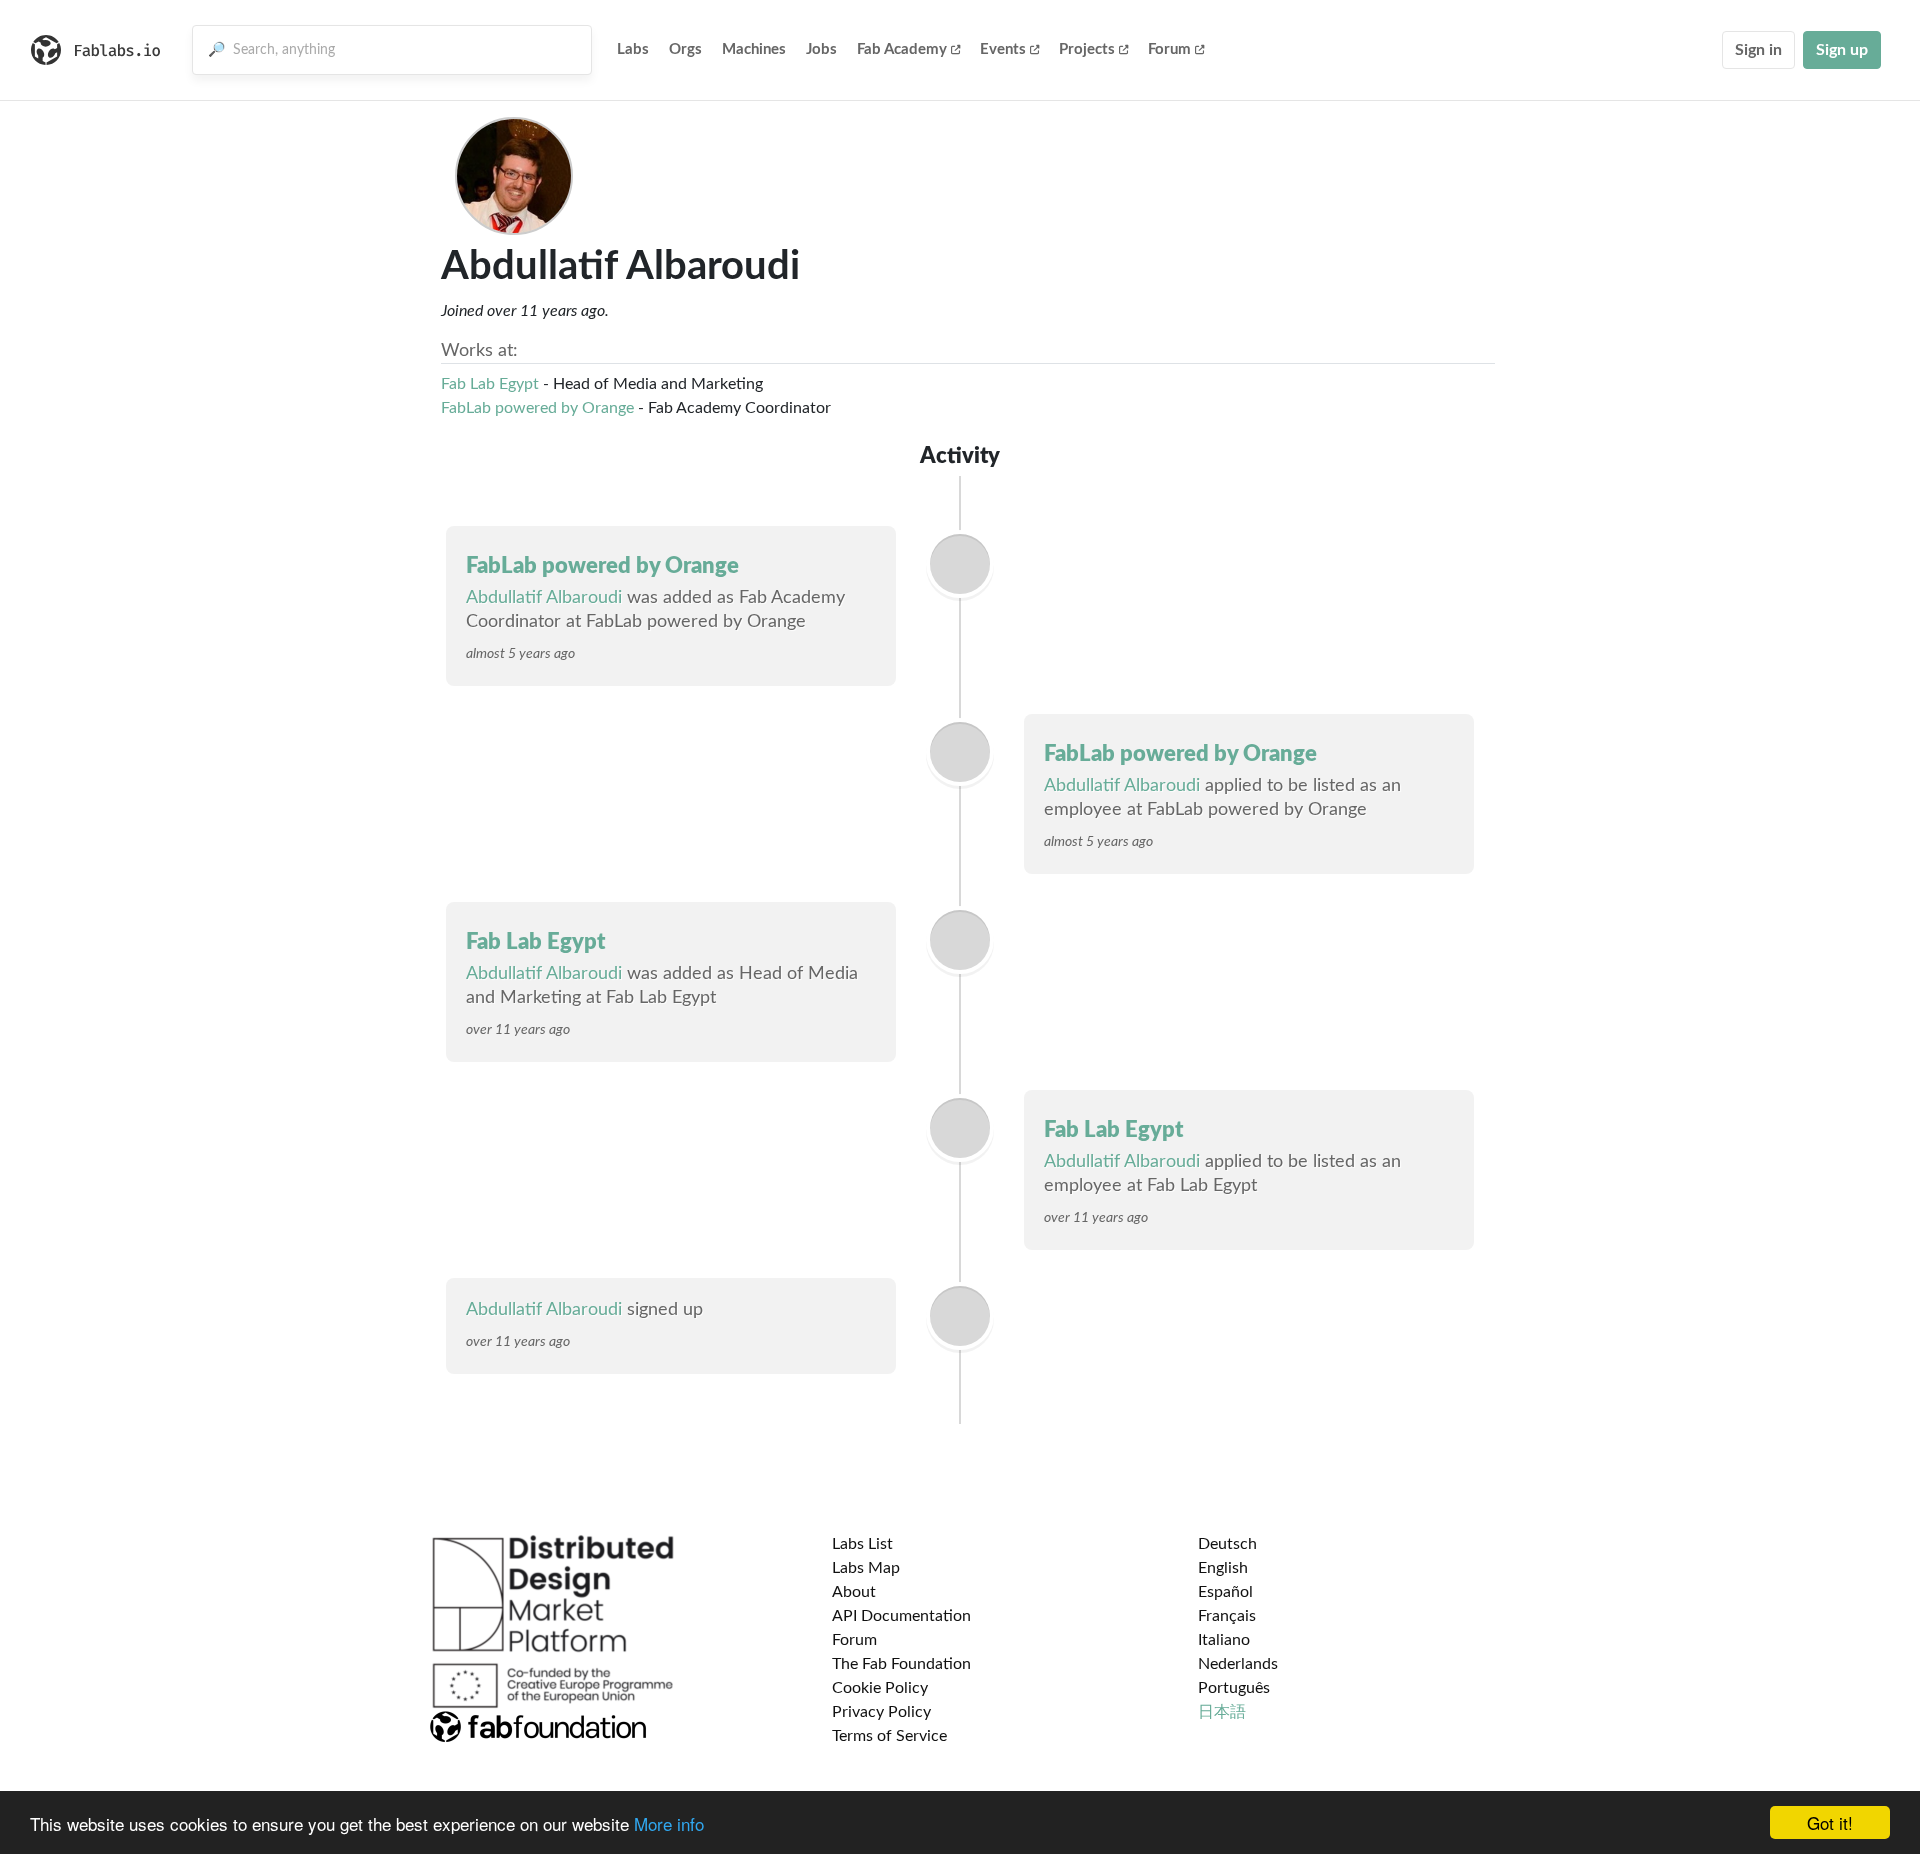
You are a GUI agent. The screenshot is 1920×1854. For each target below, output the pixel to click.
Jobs (821, 49)
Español (1225, 1592)
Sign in (1758, 50)
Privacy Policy (881, 1712)
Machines (754, 49)
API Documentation (901, 1616)
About (854, 1592)
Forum (1169, 49)
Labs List (862, 1544)
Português (1234, 1688)
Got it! (1830, 1822)
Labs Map (866, 1568)
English (1223, 1568)
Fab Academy (902, 49)
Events (1003, 49)
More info (669, 1823)
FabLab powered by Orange (537, 408)
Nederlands (1238, 1664)
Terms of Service (889, 1736)
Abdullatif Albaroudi (544, 598)
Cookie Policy (880, 1688)
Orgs (685, 49)
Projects (1087, 49)
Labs (633, 49)
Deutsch (1227, 1544)
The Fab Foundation (901, 1664)
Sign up (1842, 50)
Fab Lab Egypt (490, 384)
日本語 (1222, 1712)
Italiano (1224, 1640)
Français (1227, 1616)
